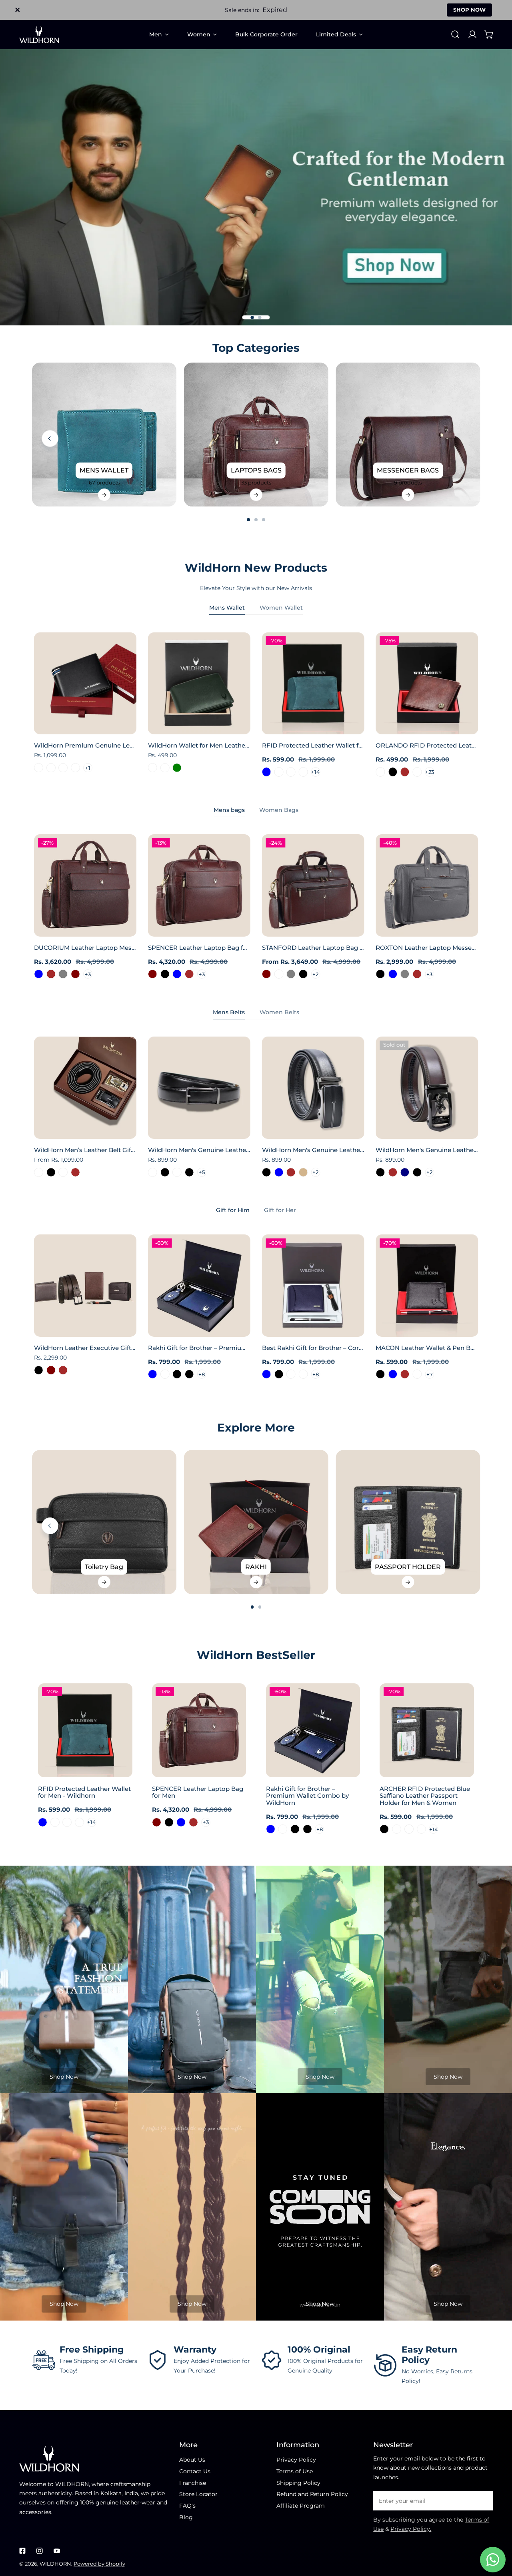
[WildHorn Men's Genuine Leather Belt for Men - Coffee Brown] (291, 1172)
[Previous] (50, 439)
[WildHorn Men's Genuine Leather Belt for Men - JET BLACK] (165, 1172)
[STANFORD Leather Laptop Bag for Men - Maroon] (267, 974)
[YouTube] (57, 2551)
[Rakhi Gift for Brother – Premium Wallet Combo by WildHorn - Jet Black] (189, 1374)
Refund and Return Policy (312, 2494)
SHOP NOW (469, 10)
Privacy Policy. (411, 2529)
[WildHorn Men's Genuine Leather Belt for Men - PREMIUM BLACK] (189, 1172)
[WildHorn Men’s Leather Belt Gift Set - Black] (51, 1172)
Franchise (193, 2483)
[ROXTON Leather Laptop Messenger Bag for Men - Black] (380, 974)
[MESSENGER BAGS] (408, 435)
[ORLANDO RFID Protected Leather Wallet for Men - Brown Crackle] (380, 772)
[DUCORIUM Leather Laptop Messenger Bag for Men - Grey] (63, 974)
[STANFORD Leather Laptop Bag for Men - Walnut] (279, 974)
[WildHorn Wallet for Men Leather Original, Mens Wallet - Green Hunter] (165, 768)
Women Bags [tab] (279, 810)
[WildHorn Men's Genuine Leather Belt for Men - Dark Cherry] (153, 1172)
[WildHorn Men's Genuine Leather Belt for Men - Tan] (303, 1172)
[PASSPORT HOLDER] (408, 1522)
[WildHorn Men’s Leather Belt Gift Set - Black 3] (39, 1172)
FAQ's (187, 2506)
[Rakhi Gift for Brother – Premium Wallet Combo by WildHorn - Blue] (153, 1374)
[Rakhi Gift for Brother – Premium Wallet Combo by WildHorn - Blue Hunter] (165, 1374)
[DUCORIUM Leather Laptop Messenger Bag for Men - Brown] (51, 974)
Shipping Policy (298, 2483)
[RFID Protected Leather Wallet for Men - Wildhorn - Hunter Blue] (267, 772)
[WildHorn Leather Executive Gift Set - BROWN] (63, 1370)
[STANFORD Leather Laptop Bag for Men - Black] (303, 974)
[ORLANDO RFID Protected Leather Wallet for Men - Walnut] (417, 772)
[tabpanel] (256, 705)
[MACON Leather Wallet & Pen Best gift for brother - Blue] (393, 1374)
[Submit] (483, 2500)
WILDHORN (55, 2564)
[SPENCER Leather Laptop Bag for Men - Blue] (177, 974)
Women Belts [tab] (279, 1012)
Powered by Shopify (99, 2564)
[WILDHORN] (39, 35)
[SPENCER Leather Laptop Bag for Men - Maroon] (153, 974)
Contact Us (195, 2471)
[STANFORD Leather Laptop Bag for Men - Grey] (291, 974)
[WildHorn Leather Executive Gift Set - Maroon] (51, 1370)
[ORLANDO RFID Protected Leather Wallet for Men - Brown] (405, 772)
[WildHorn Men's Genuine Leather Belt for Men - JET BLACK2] (177, 1172)
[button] (489, 34)
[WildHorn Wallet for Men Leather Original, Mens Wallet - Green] (177, 768)
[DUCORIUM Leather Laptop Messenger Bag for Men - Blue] (39, 974)
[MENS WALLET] (104, 435)
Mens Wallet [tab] (227, 608)
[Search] (455, 34)
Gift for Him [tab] (233, 1210)
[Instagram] (39, 2551)
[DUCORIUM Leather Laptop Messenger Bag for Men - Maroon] (75, 974)
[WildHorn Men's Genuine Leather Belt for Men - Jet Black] (380, 1172)
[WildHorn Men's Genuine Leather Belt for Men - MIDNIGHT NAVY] (405, 1172)
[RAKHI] (256, 1522)
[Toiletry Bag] (104, 1522)
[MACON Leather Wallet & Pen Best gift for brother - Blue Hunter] (417, 1374)
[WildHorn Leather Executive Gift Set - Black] (39, 1370)
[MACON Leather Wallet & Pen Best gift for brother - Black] (380, 1374)
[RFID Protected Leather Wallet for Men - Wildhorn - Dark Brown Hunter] (279, 772)
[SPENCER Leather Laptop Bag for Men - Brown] (189, 974)
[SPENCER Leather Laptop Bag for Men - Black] (165, 974)
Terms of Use (295, 2471)
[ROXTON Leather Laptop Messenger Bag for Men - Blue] (393, 974)
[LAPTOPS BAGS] (256, 435)
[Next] (501, 439)
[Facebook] (23, 2551)
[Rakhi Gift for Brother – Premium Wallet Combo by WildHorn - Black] (177, 1374)
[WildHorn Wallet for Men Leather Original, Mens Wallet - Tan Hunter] (153, 768)
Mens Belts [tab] (229, 1012)
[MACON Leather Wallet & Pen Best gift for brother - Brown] (405, 1374)
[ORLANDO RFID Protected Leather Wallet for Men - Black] (393, 772)
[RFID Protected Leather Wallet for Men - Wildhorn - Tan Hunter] (291, 772)
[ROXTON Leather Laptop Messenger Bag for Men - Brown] (417, 974)
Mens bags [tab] (229, 810)
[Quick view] (121, 726)
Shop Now (64, 2077)
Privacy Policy (296, 2460)
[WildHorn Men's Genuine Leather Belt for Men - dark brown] (393, 1172)
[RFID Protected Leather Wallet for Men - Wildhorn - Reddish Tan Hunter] (303, 772)
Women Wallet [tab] (281, 608)
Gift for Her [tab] (280, 1210)
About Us (192, 2460)
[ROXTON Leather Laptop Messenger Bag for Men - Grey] (405, 974)
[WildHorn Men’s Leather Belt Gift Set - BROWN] (75, 1172)
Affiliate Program (301, 2506)
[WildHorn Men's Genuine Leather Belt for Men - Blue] (279, 1172)
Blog (186, 2517)
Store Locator (198, 2494)
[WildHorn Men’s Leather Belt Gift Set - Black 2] (63, 1172)
